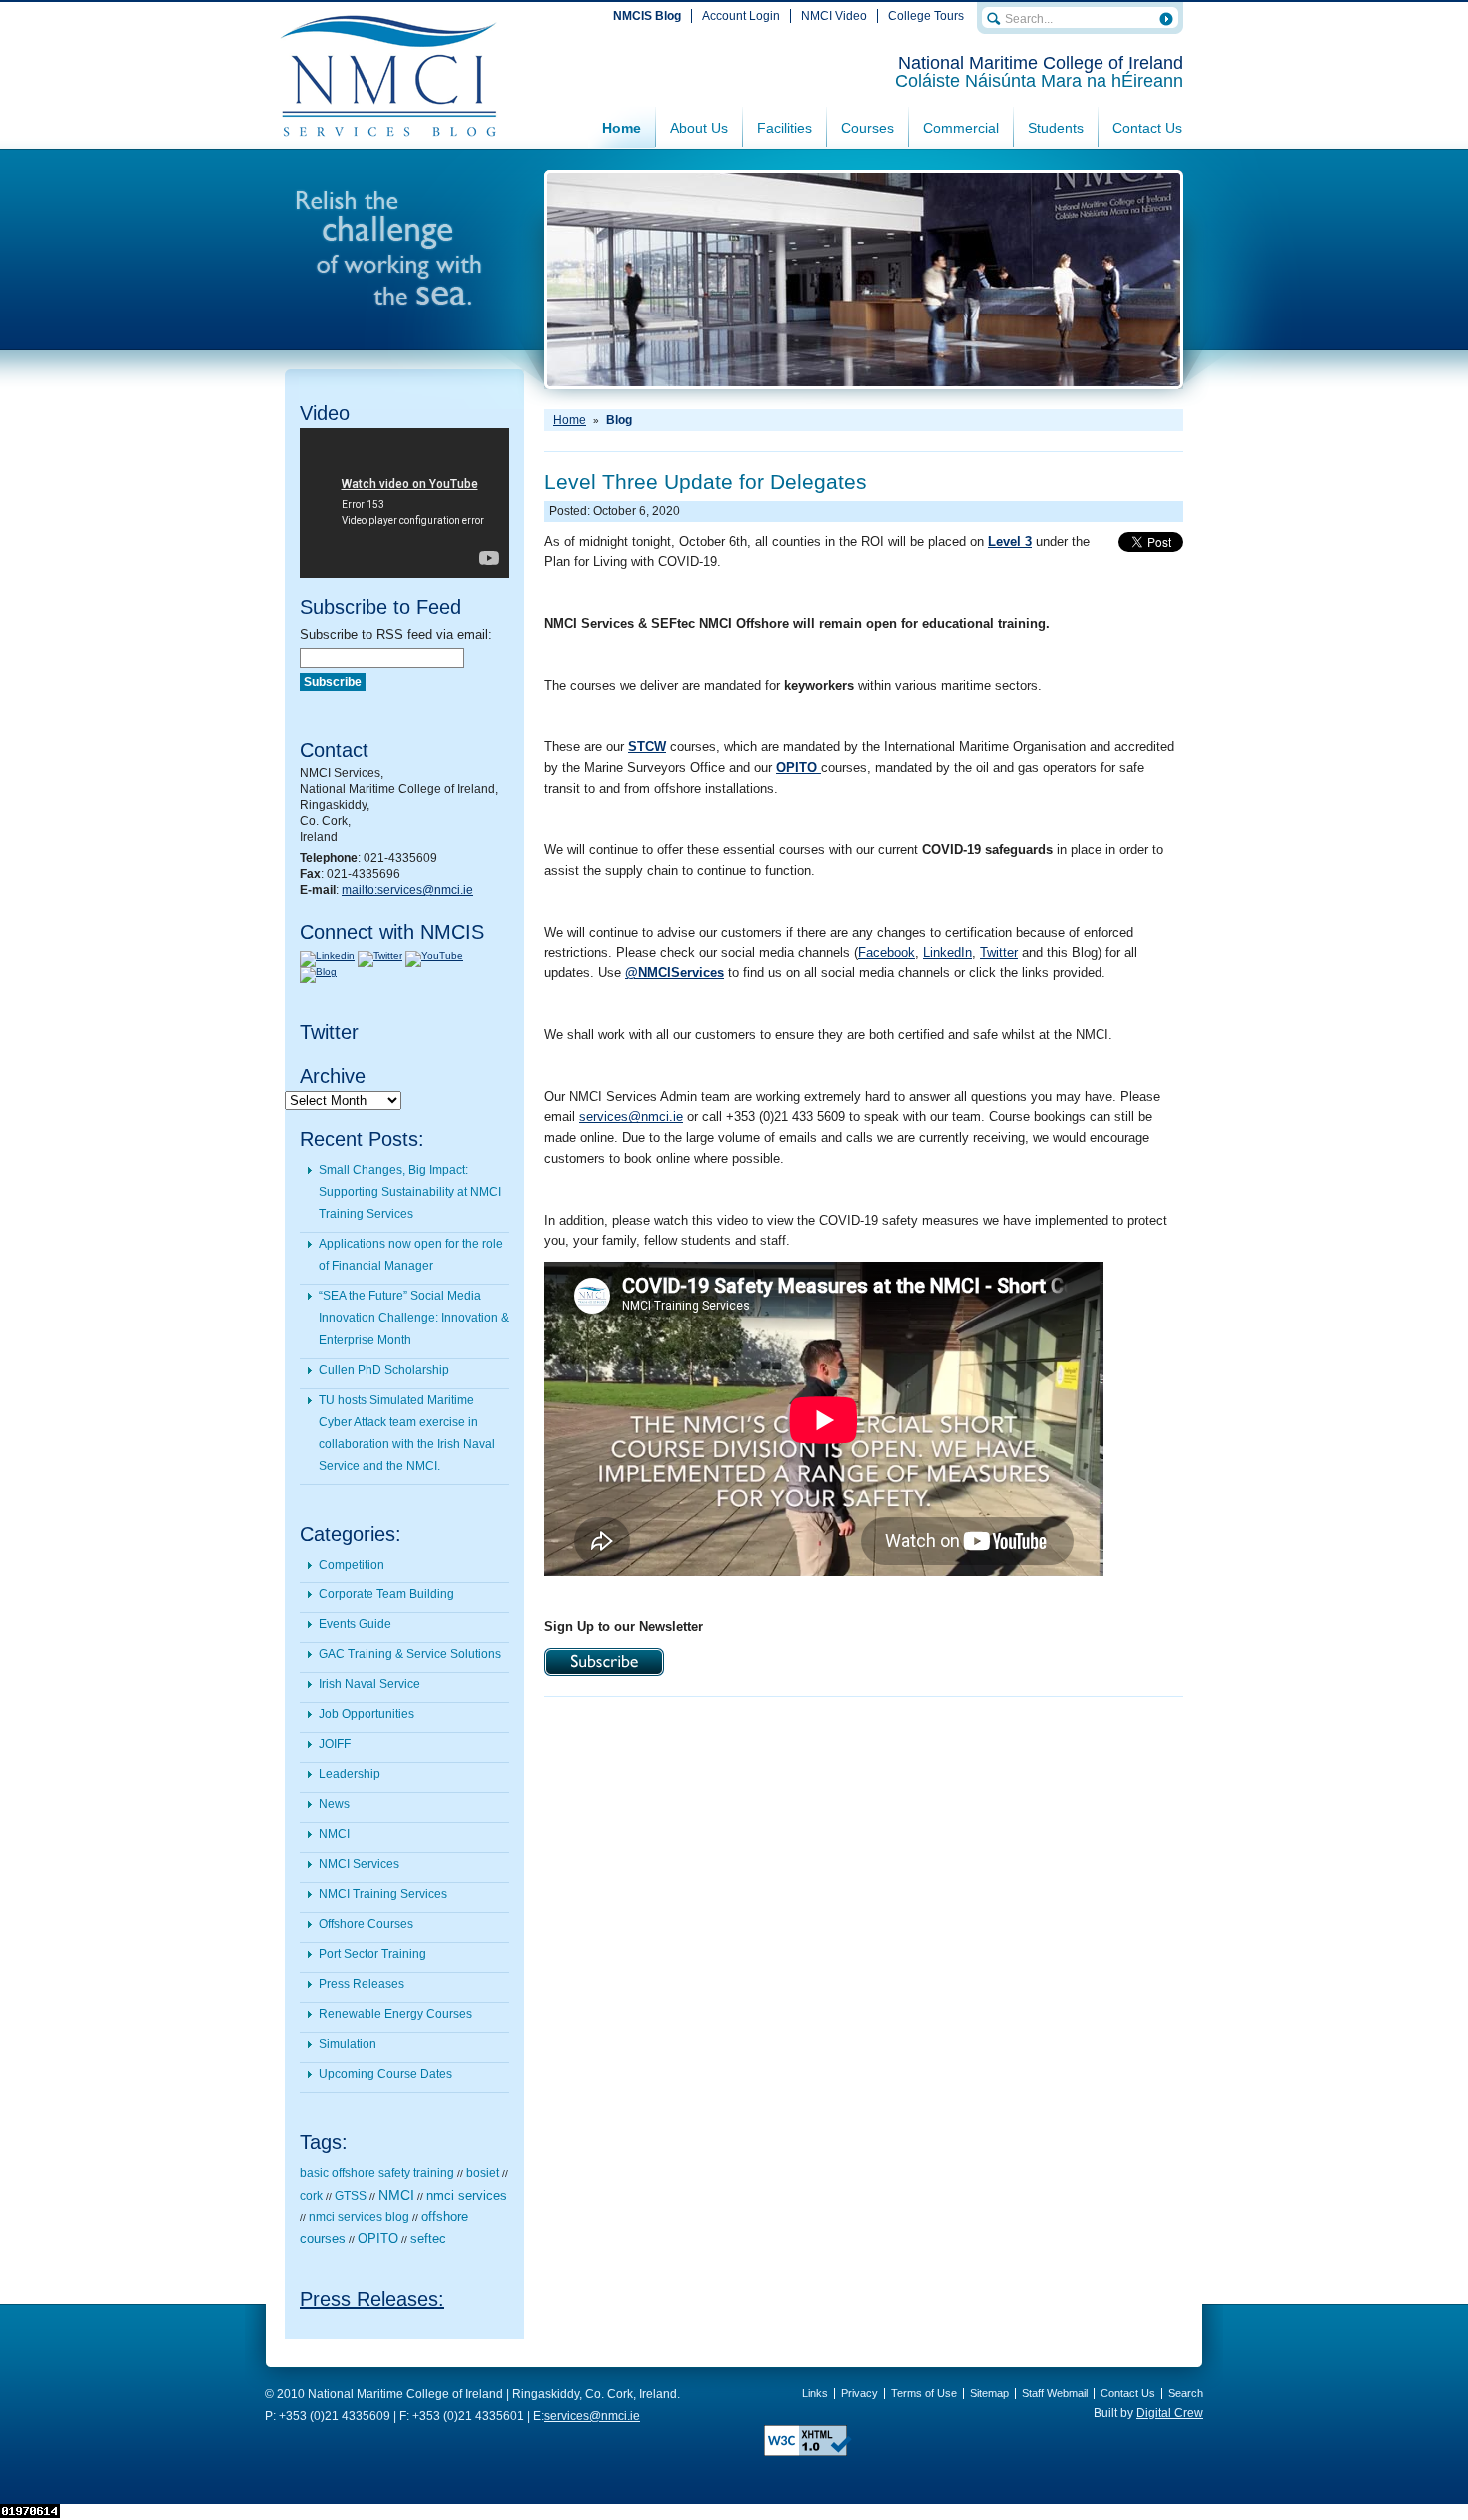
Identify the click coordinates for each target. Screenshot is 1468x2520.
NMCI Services (359, 1864)
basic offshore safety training (377, 2173)
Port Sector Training (372, 1954)
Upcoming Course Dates (385, 2074)
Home (622, 128)
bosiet (483, 2173)
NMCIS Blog (647, 16)
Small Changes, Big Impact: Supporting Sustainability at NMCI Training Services (410, 1192)
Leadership (350, 1774)
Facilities (784, 128)
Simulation (348, 2044)
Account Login (741, 16)
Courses (867, 128)
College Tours (926, 16)
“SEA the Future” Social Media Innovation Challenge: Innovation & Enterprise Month (414, 1318)
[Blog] (318, 972)
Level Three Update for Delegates (706, 482)
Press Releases (362, 1984)
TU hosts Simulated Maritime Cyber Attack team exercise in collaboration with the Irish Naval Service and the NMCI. (407, 1433)
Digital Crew (1170, 2413)
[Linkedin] (327, 956)
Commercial (961, 128)
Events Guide (355, 1624)
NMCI (334, 1834)
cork (311, 2196)
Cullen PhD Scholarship (384, 1370)
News (334, 1804)
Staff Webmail (1055, 2393)
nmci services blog (359, 2217)
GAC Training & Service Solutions (410, 1654)
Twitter (999, 953)
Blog (619, 420)
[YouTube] (434, 956)
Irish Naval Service (369, 1684)
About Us (699, 128)
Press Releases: (372, 2299)
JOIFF (335, 1744)
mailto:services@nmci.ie (407, 890)
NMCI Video (834, 16)
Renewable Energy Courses (395, 2014)
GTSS (351, 2196)
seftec (428, 2239)
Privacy (859, 2393)
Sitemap (989, 2393)
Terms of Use (924, 2393)
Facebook (886, 953)
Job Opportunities (367, 1714)
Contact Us (1147, 128)
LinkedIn (947, 953)
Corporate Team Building (386, 1594)
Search (1186, 2393)
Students (1056, 128)
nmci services (467, 2195)
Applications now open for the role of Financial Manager (411, 1255)
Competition (352, 1565)
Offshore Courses (366, 1924)
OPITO (378, 2239)
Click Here (604, 1662)
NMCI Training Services (383, 1894)
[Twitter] (380, 956)
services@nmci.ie (631, 1117)
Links (815, 2393)
